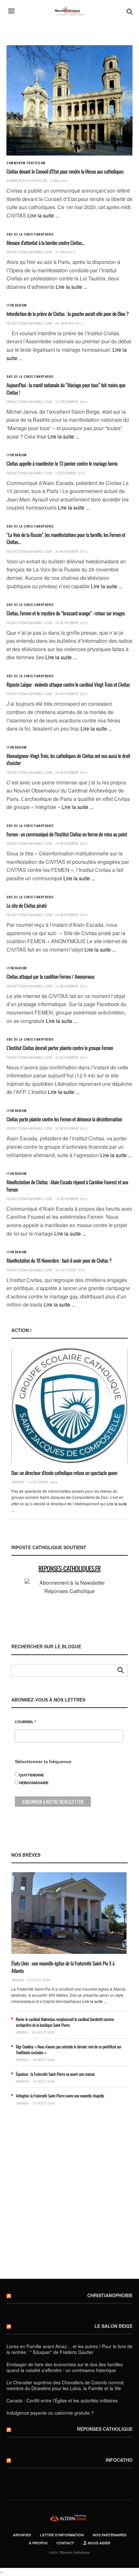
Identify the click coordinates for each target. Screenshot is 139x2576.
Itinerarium (17, 305)
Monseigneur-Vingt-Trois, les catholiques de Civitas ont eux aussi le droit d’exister (68, 759)
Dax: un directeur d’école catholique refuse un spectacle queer (64, 1473)
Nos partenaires (110, 2535)
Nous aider (99, 2543)
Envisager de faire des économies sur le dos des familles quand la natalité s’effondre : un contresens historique (65, 2367)
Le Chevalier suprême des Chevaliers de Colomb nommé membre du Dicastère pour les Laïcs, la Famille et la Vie (65, 2385)
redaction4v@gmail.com (29, 252)
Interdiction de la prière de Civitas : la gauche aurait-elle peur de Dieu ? (68, 314)
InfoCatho (119, 2460)
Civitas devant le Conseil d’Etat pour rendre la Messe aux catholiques (65, 171)
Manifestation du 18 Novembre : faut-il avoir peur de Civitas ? (59, 1260)
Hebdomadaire (34, 1783)
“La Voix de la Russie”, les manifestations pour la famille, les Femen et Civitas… (66, 538)
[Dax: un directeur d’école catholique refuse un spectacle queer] (69, 1405)
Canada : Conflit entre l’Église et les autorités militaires (62, 2400)
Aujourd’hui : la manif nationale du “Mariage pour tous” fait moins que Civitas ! (66, 389)
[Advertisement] (69, 2195)
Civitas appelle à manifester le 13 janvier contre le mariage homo (62, 463)
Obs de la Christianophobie (30, 234)
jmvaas (18, 1482)
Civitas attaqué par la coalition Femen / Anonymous (50, 976)
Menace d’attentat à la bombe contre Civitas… (46, 243)
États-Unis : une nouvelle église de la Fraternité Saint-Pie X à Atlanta (63, 1967)
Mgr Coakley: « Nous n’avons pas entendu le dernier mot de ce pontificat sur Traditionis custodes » (69, 2049)
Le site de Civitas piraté (27, 905)
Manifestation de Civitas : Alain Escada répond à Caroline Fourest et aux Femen (67, 1186)
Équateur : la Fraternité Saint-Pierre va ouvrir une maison (55, 2074)
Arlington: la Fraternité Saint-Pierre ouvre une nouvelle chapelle (60, 2096)
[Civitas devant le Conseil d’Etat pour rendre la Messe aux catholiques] (69, 100)
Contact (65, 2543)
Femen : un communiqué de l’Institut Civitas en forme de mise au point (67, 834)
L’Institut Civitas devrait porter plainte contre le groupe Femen (60, 1048)
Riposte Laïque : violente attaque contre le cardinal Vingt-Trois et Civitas (68, 684)
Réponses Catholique (105, 2429)
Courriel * (25, 1722)
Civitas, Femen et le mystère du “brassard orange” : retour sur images (66, 613)
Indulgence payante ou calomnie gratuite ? (50, 2413)
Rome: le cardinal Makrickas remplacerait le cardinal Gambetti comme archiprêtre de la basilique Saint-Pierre (65, 2022)
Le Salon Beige (113, 2326)
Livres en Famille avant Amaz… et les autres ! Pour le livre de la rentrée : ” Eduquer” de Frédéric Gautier (69, 2349)
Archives (22, 2535)
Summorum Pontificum (26, 163)
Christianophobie (110, 2295)
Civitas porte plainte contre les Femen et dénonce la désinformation (64, 1119)
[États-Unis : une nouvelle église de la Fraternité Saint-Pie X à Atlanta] (69, 1913)
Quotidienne (32, 1775)
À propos (38, 2543)
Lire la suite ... (43, 215)
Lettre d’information (62, 2535)
